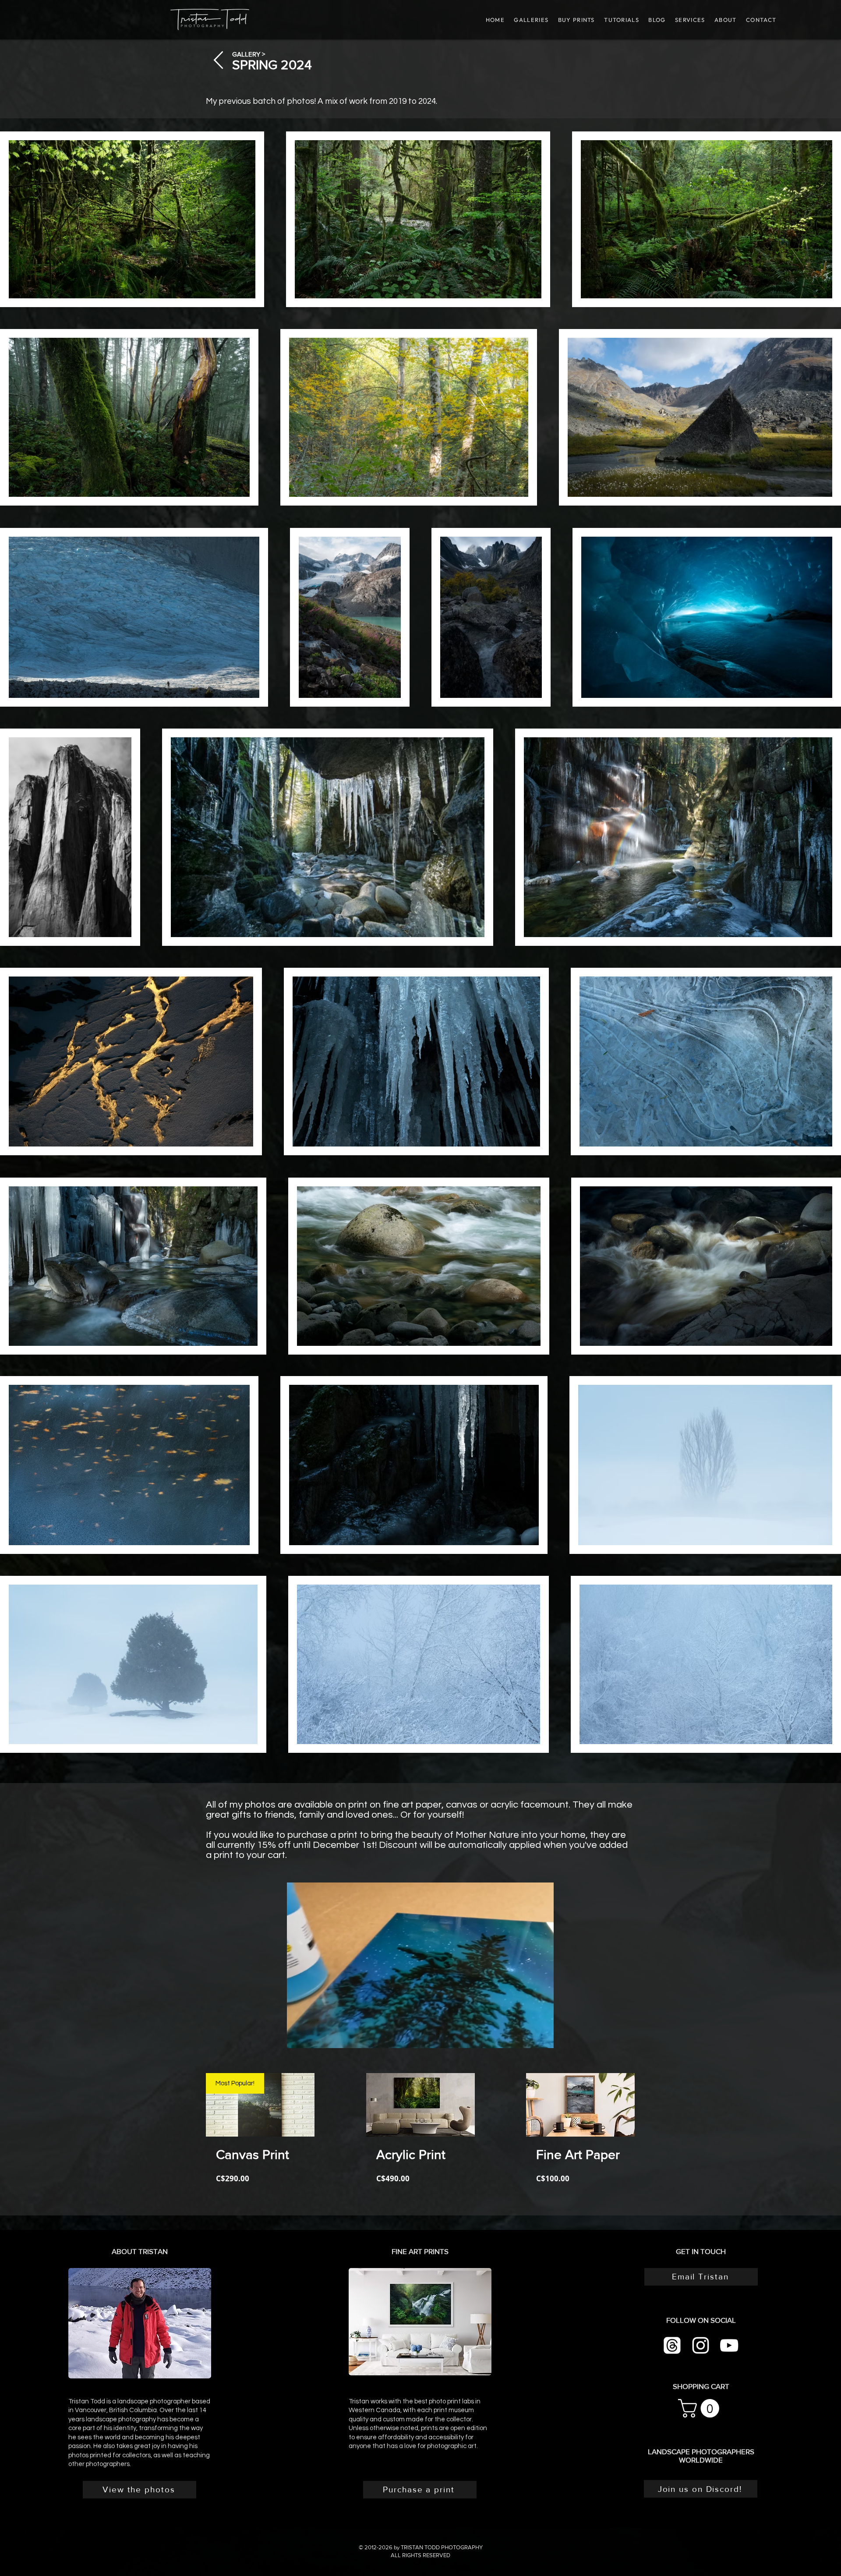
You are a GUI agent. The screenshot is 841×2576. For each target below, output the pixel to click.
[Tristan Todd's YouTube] (729, 2345)
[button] (621, 20)
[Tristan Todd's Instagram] (701, 2345)
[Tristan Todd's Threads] (672, 2345)
